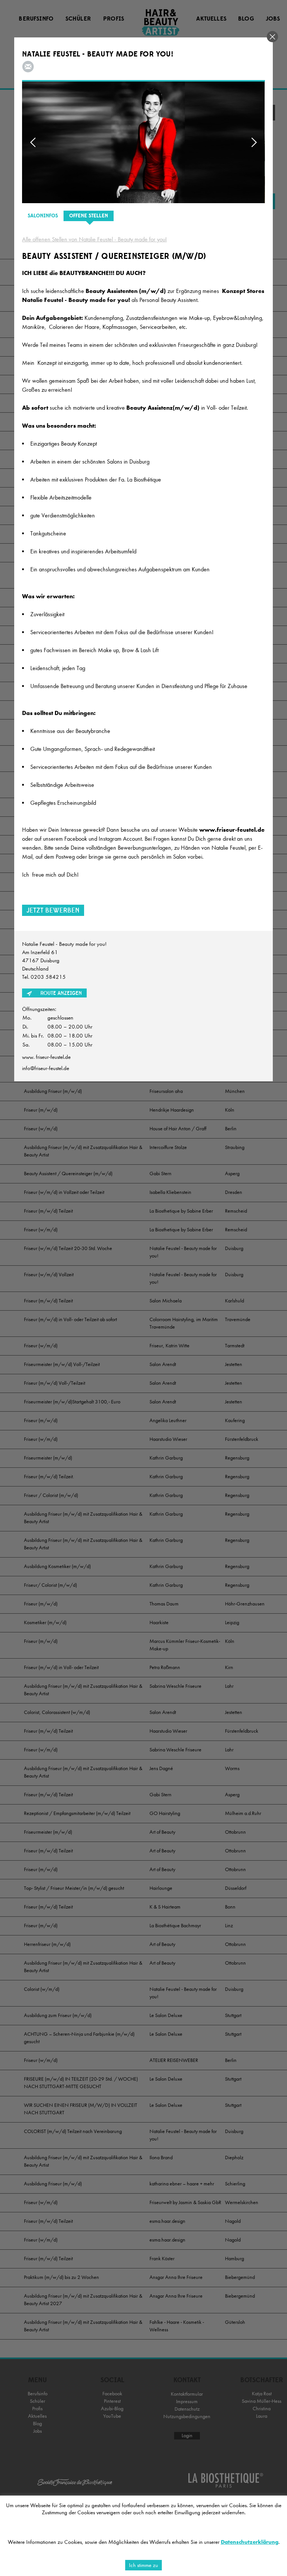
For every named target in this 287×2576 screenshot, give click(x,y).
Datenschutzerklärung (250, 2542)
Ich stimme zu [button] (143, 2565)
